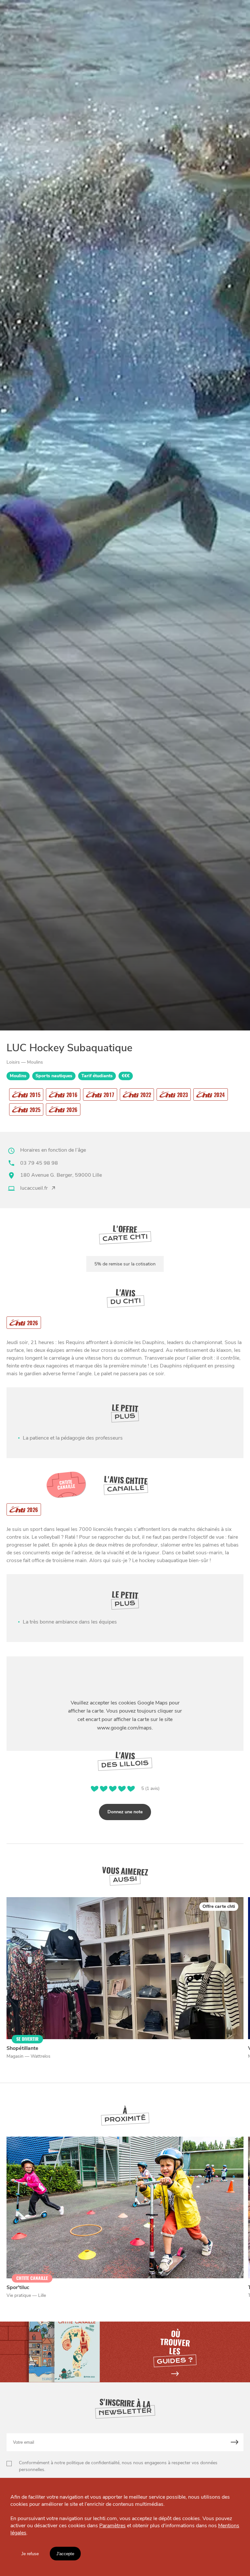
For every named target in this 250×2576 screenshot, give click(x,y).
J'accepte (65, 2554)
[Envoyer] (235, 2442)
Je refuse (30, 2554)
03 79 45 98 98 (39, 1163)
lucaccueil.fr (34, 1188)
